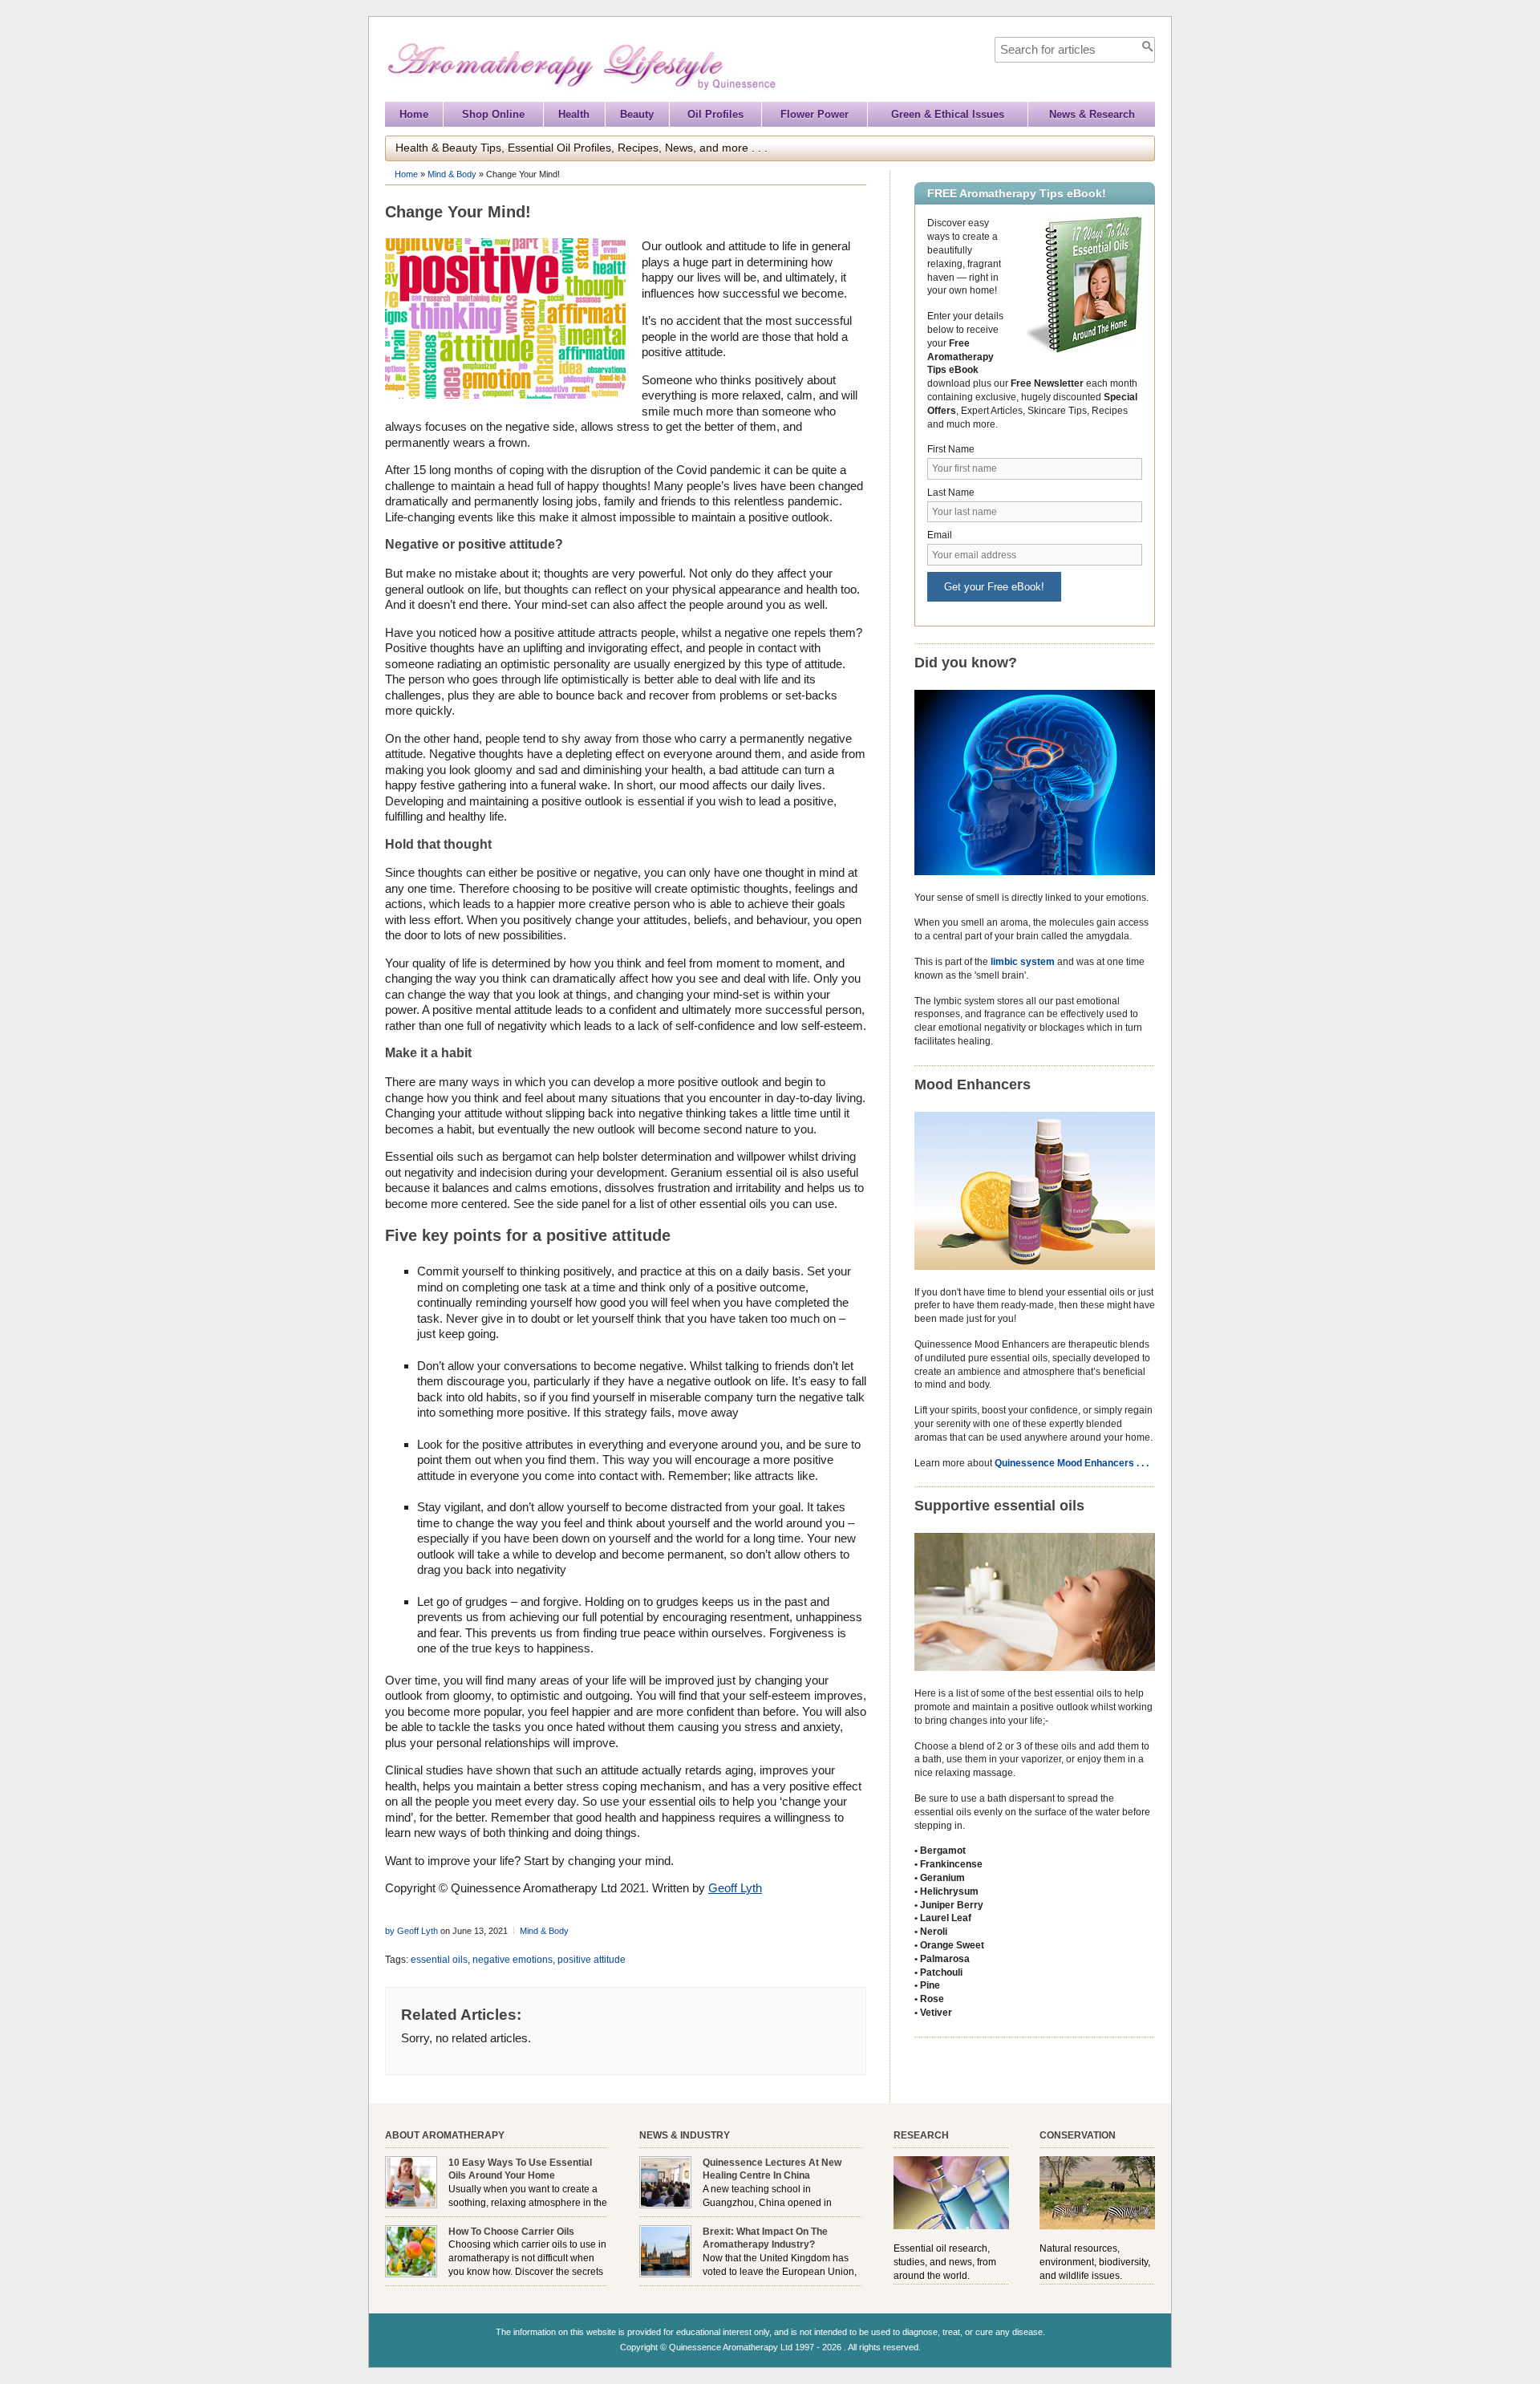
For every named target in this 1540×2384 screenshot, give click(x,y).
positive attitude (592, 1960)
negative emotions (513, 1960)
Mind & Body (452, 174)
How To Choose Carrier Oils (511, 2232)
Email (940, 535)
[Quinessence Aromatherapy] (654, 94)
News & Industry (685, 2135)
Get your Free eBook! (994, 587)
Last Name (951, 493)
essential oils (439, 1960)
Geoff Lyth (735, 1888)
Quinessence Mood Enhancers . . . (1072, 1463)
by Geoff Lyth (411, 1931)
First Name (951, 449)
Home (414, 114)
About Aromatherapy (445, 2135)
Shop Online (493, 114)
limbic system (1023, 962)
